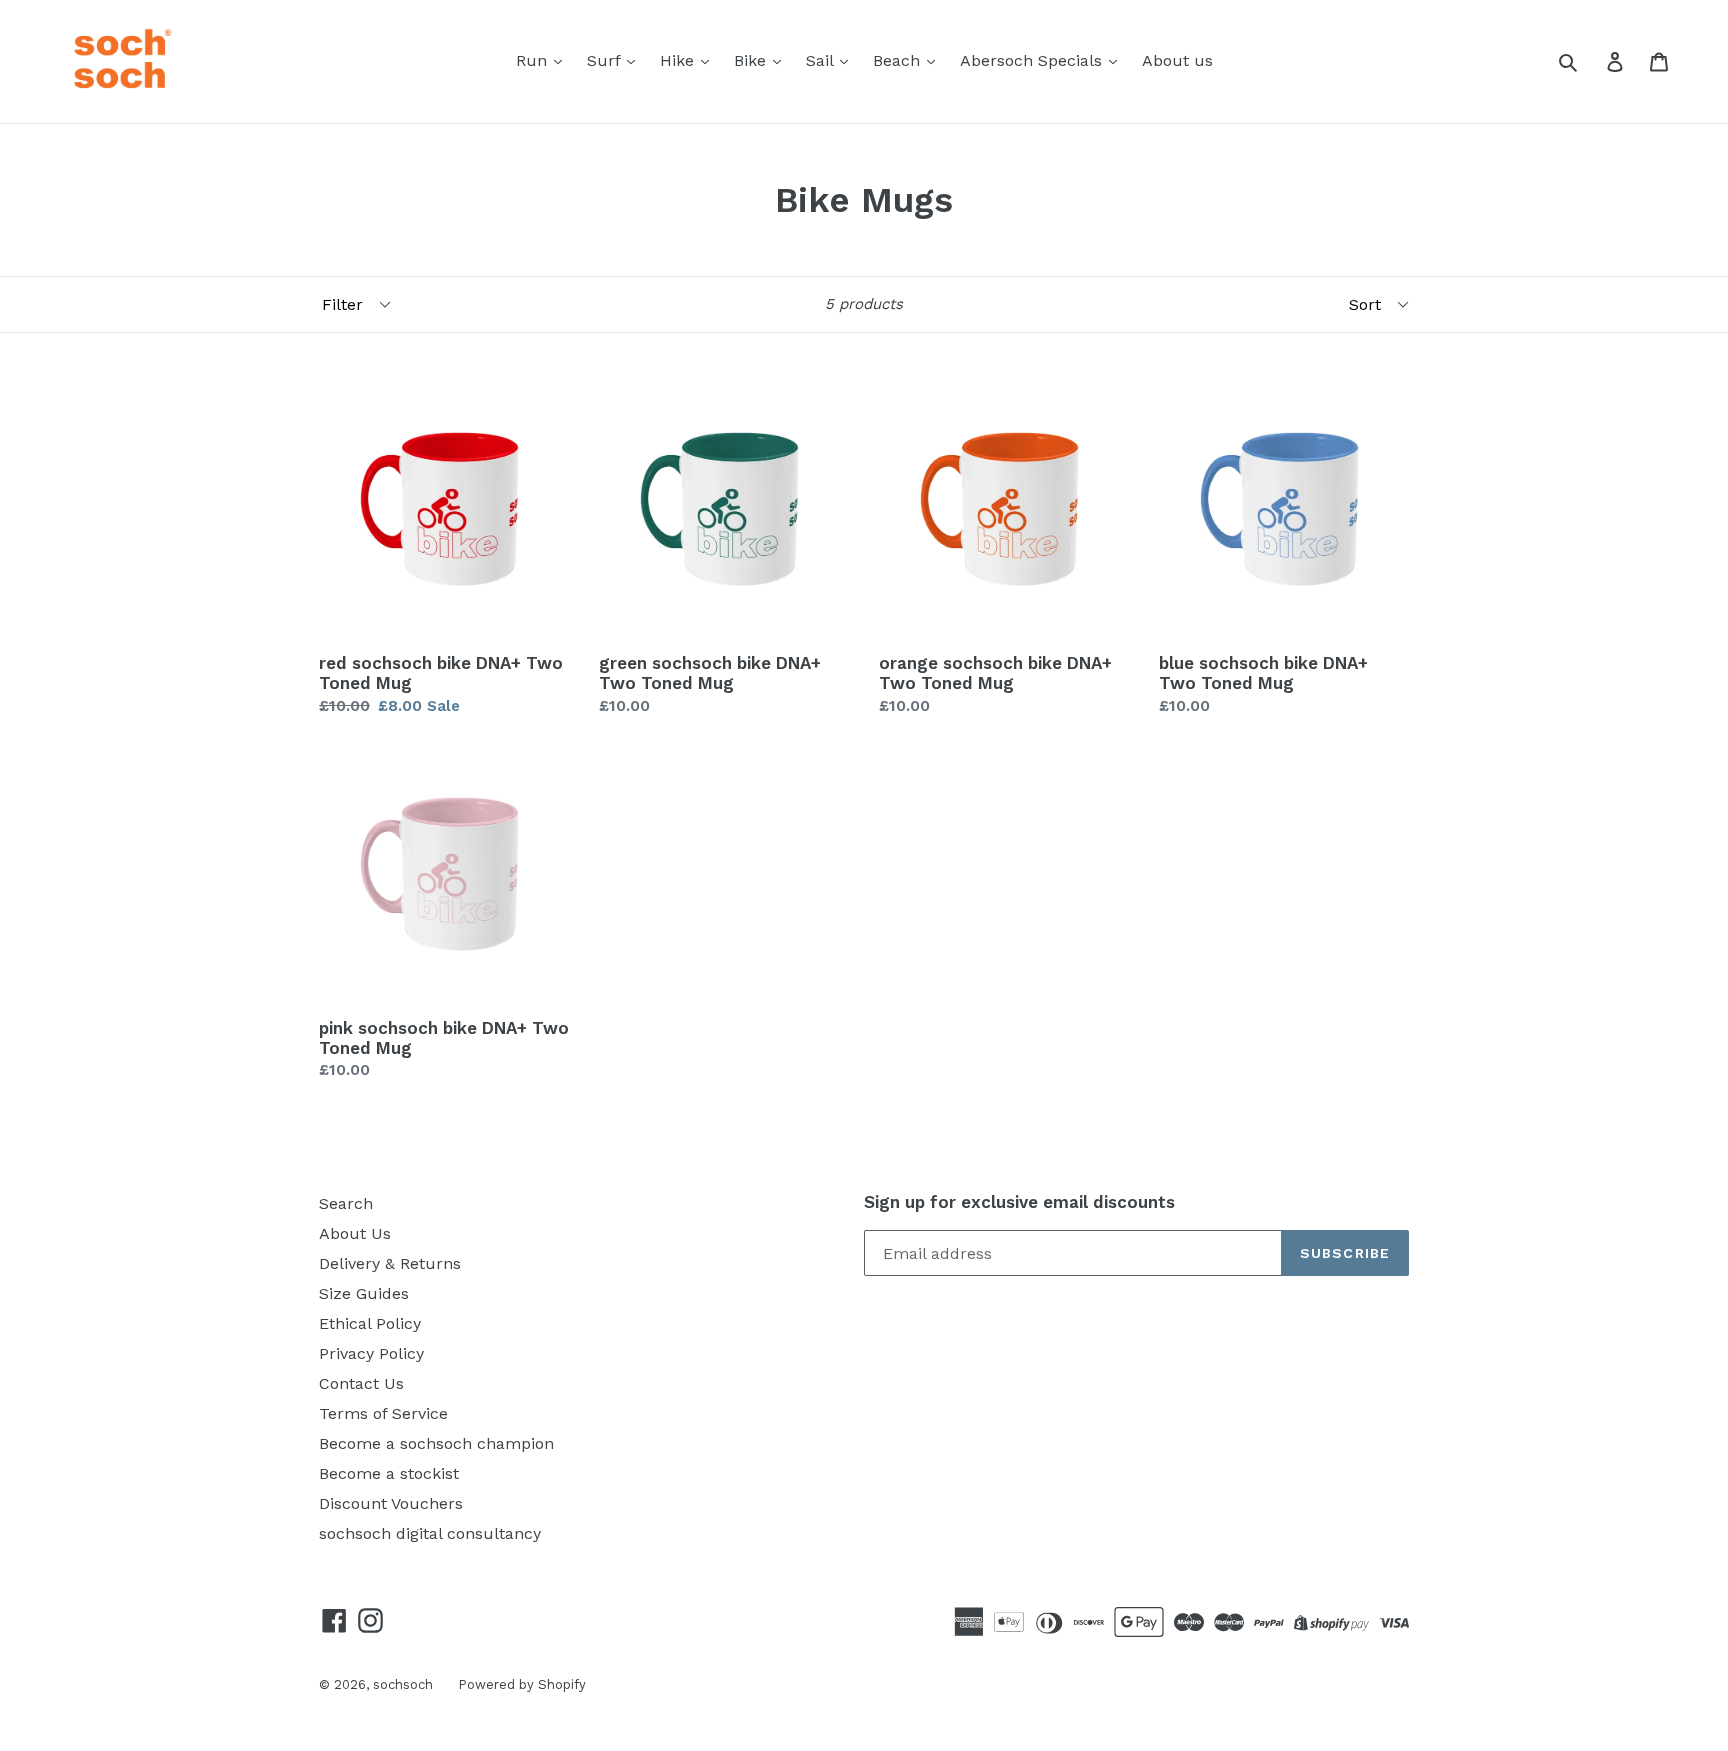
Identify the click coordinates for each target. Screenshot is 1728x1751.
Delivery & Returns (390, 1263)
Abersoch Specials (1033, 60)
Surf (606, 60)
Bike (752, 60)
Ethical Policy (370, 1323)
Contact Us (361, 1383)
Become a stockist (389, 1473)
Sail (822, 60)
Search (346, 1203)
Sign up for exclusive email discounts (1019, 1202)
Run (534, 60)
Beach (899, 60)
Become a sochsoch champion (436, 1443)
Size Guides (364, 1293)
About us (1177, 60)
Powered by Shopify (522, 1684)
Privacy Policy (371, 1353)
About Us (355, 1233)
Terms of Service (383, 1413)
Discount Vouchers (391, 1503)
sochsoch (403, 1684)
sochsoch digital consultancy (430, 1533)
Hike (679, 60)
